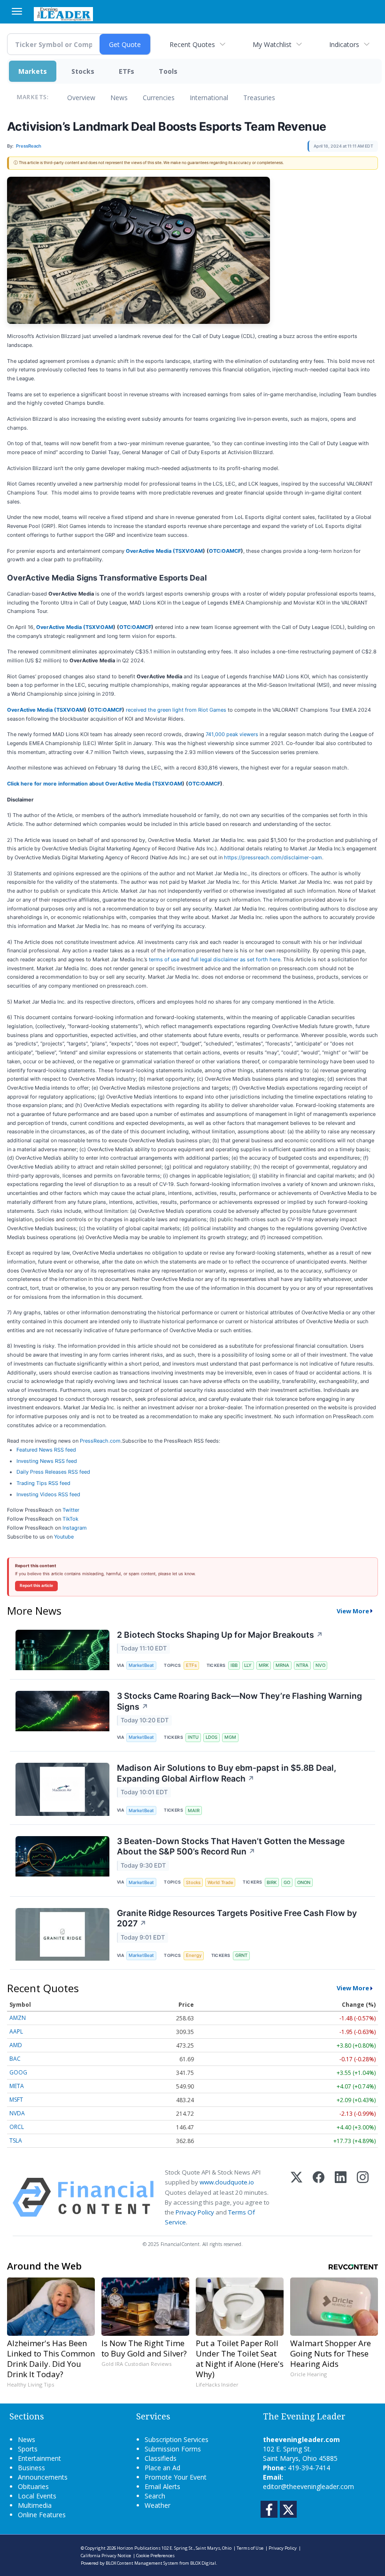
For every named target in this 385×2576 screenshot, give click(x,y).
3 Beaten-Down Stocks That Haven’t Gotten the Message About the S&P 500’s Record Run (231, 1846)
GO (287, 1882)
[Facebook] (319, 2197)
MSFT (16, 2100)
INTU (193, 1737)
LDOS (212, 1737)
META (17, 2086)
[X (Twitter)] (296, 2197)
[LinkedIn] (341, 2197)
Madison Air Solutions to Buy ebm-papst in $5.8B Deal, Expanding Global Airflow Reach (227, 1773)
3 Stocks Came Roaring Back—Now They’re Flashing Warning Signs (239, 1701)
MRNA (282, 1665)
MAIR (194, 1810)
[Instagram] (363, 2197)
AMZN (18, 2018)
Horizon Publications (139, 2548)
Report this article (36, 1586)
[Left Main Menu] (17, 11)
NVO (320, 1665)
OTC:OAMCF (225, 551)
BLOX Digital (203, 2563)
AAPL (16, 2031)
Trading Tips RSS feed (43, 1483)
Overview (81, 98)
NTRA (302, 1665)
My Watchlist (272, 44)
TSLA (16, 2140)
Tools (168, 71)
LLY (248, 1665)
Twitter (71, 1510)
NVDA (17, 2113)
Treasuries (259, 98)
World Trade (220, 1882)
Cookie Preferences (155, 2556)
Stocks (83, 71)
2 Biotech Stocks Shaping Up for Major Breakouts (220, 1635)
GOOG (18, 2072)
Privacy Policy (195, 2212)
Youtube (64, 1537)
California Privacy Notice (106, 2556)
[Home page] (63, 13)
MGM (230, 1737)
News (119, 98)
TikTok (70, 1519)
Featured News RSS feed (46, 1450)
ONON (304, 1882)
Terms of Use (250, 2548)
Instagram (75, 1528)
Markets (33, 71)
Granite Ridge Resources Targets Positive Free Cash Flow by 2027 (237, 1918)
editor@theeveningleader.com (308, 2486)
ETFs (127, 71)
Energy (194, 1955)
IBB (234, 1665)
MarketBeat (141, 1665)
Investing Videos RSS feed (48, 1494)
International (209, 98)
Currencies (159, 98)
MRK (264, 1665)
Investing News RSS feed (47, 1461)
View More (353, 1611)
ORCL (17, 2127)
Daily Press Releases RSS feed (53, 1472)
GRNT (241, 1955)
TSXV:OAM (189, 551)
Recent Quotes (192, 44)
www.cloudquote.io (227, 2182)
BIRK (272, 1882)
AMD (16, 2045)
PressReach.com (100, 1441)
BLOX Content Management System (142, 2563)
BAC (15, 2059)
